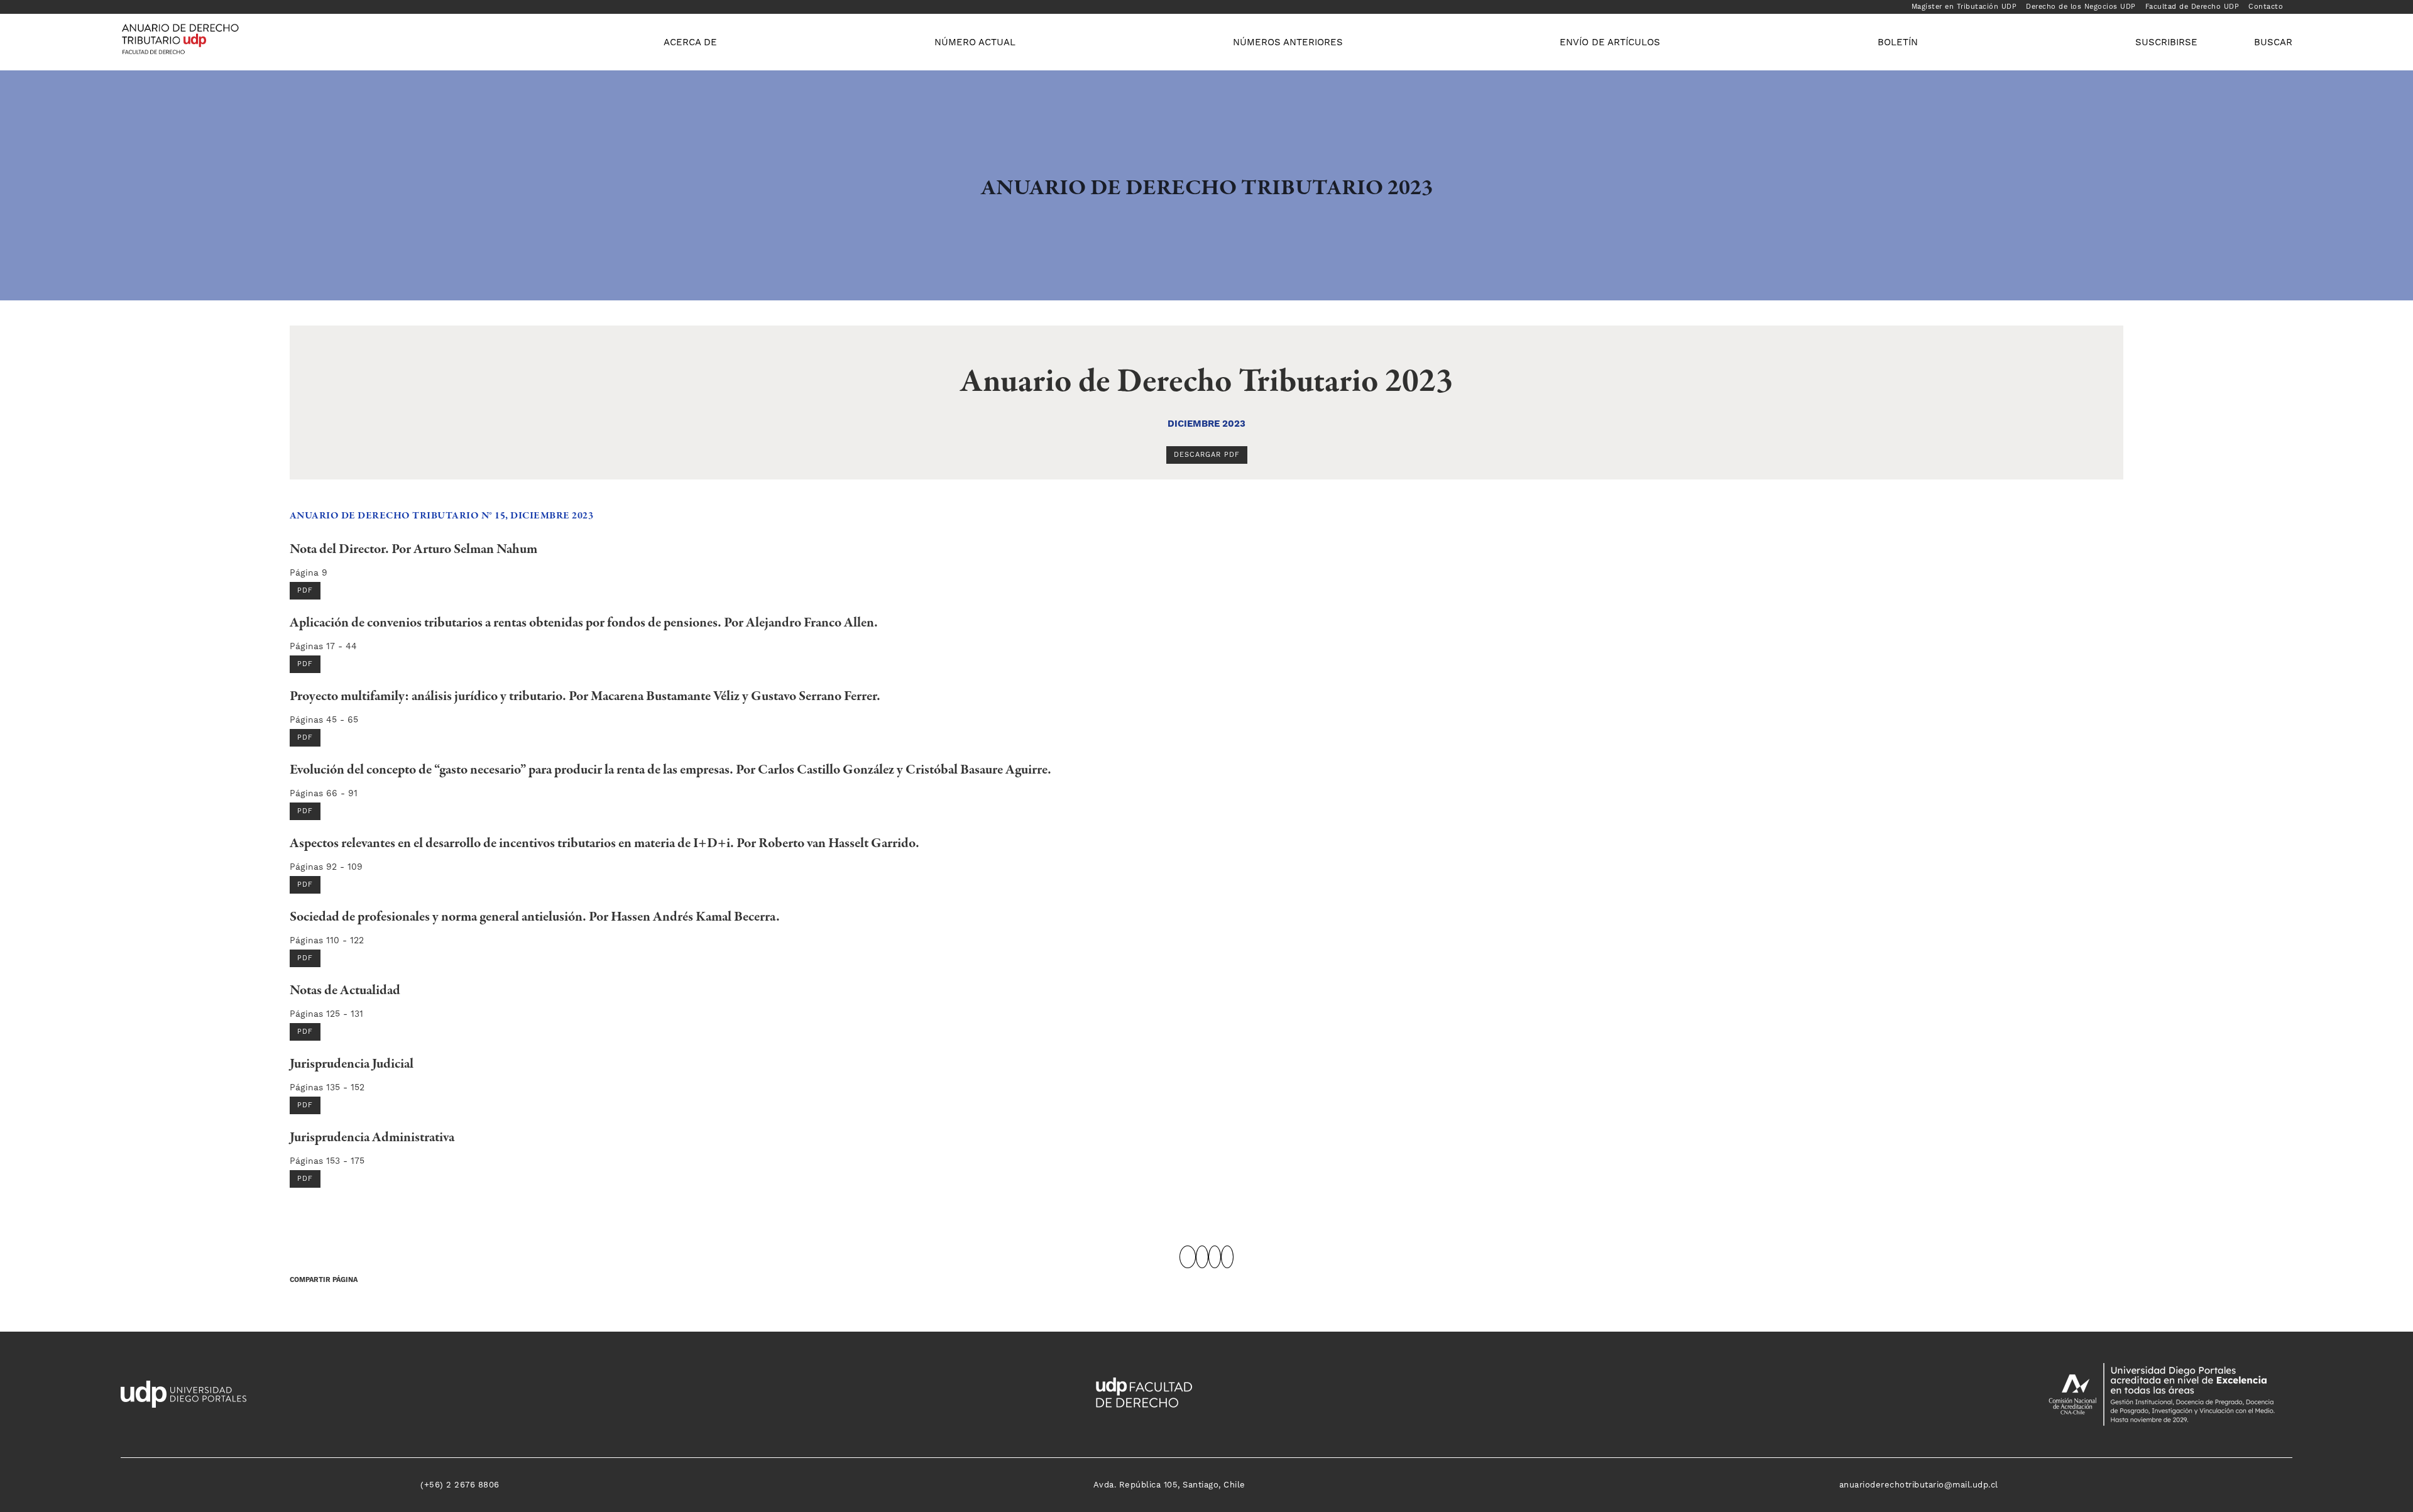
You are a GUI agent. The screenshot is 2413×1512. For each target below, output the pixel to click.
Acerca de (690, 42)
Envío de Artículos (1610, 42)
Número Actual (975, 42)
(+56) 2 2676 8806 (460, 1485)
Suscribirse (2166, 42)
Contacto (2266, 7)
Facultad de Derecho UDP (2192, 7)
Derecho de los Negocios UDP (2081, 7)
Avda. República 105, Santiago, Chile (1169, 1485)
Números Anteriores (1288, 42)
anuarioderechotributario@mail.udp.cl (1919, 1485)
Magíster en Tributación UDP (1964, 7)
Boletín (1898, 42)
